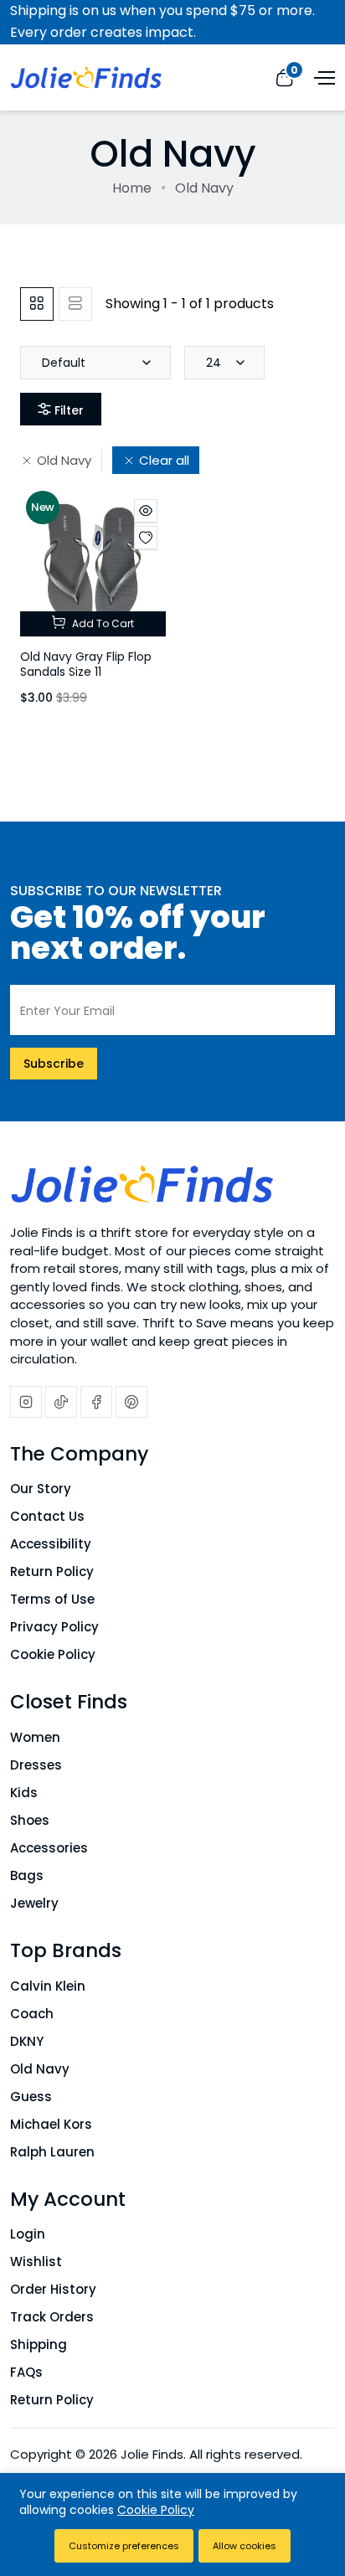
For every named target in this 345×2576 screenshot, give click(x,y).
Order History (53, 2289)
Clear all (164, 460)
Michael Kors (51, 2124)
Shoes (30, 1820)
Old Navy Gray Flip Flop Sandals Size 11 (86, 665)
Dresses (36, 1765)
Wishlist (36, 2262)
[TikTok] (61, 1402)
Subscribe (54, 1064)
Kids (24, 1793)
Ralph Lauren (52, 2152)
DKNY (27, 2041)
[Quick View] (146, 511)
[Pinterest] (131, 1402)
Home (132, 188)
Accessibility (51, 1544)
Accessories (49, 1848)
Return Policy (52, 1571)
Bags (27, 1875)
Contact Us (47, 1516)
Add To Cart (102, 623)
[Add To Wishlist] (146, 538)
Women (35, 1737)
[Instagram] (26, 1402)
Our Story (41, 1489)
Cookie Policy (53, 1654)
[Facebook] (96, 1402)
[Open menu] (322, 76)
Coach (32, 2014)
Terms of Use (52, 1599)
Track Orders (52, 2317)
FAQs (26, 2372)
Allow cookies (245, 2546)
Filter (69, 410)
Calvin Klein (48, 1986)
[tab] (37, 304)
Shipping (39, 2344)
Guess (31, 2097)
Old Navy (64, 460)
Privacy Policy (54, 1627)
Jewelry (34, 1903)
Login (28, 2234)
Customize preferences (124, 2546)
